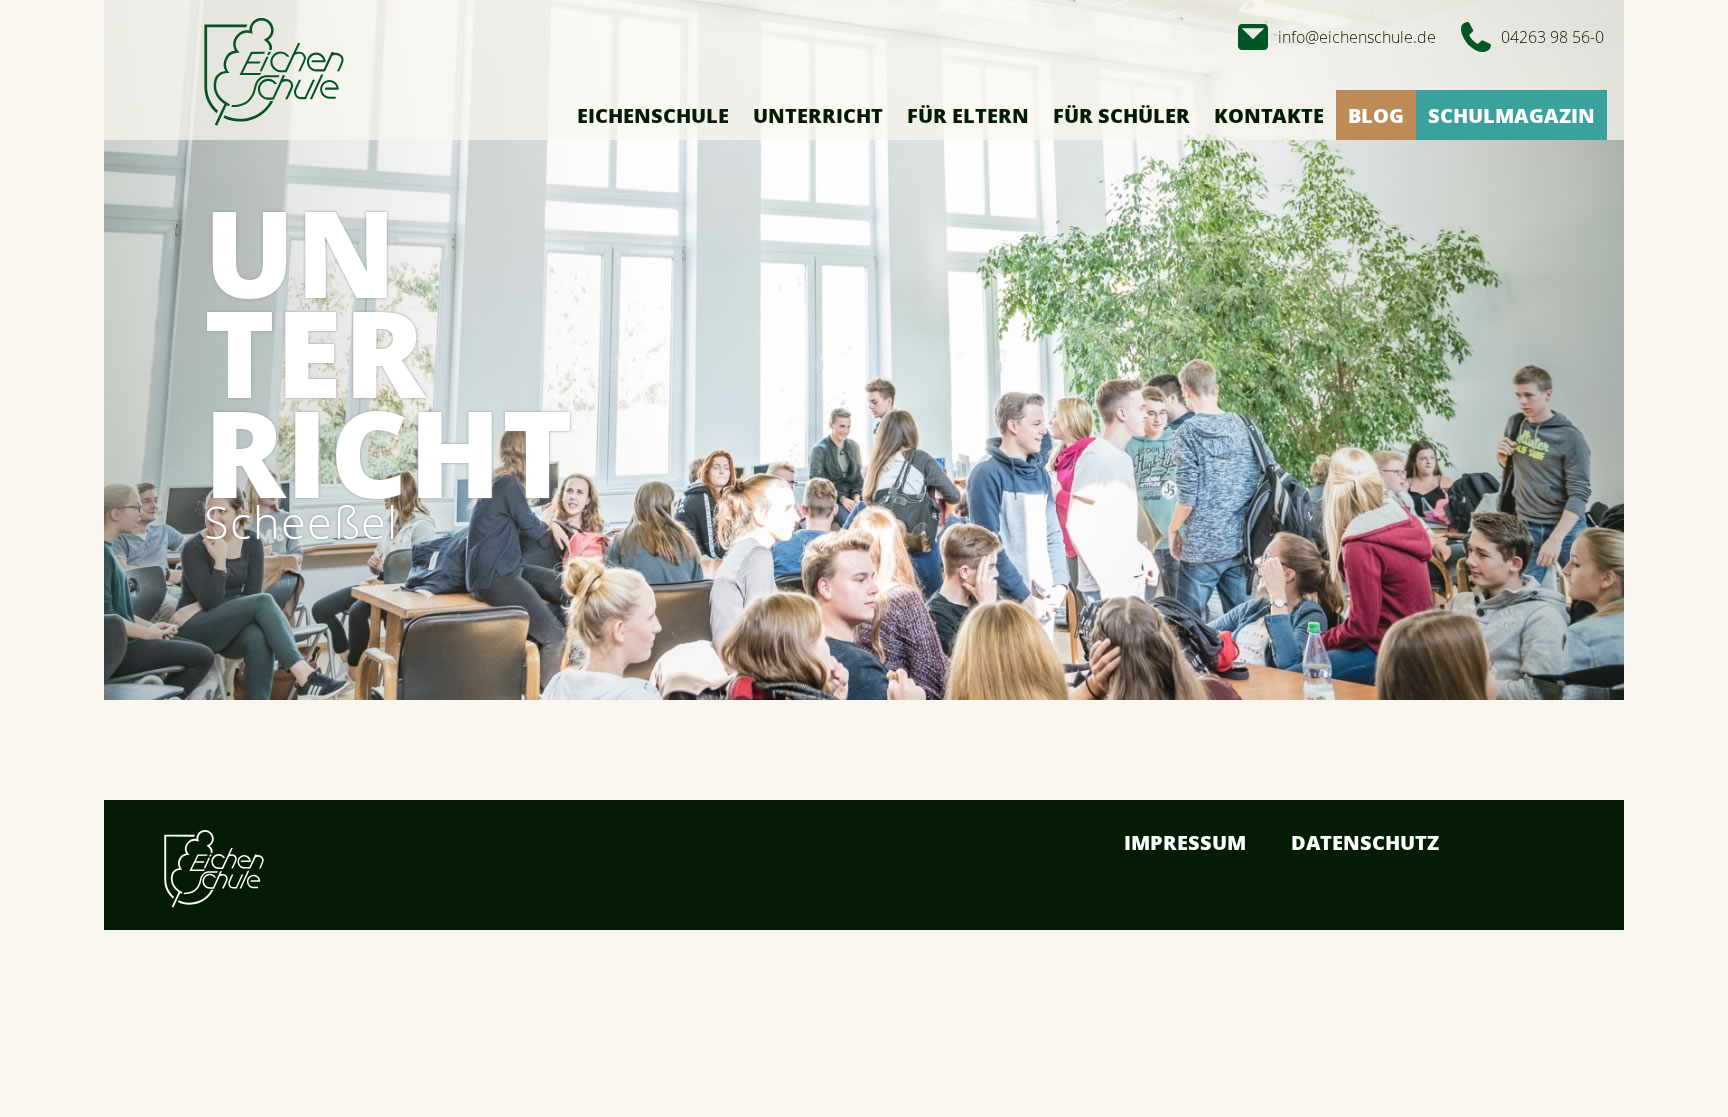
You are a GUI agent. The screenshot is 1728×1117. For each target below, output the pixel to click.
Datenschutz (1365, 842)
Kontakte (1269, 115)
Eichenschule (653, 115)
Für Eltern (968, 115)
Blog (1376, 115)
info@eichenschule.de (1357, 37)
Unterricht (818, 115)
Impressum (1185, 842)
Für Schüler (1121, 115)
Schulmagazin (1511, 115)
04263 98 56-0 (1552, 37)
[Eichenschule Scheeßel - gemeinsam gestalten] (274, 73)
